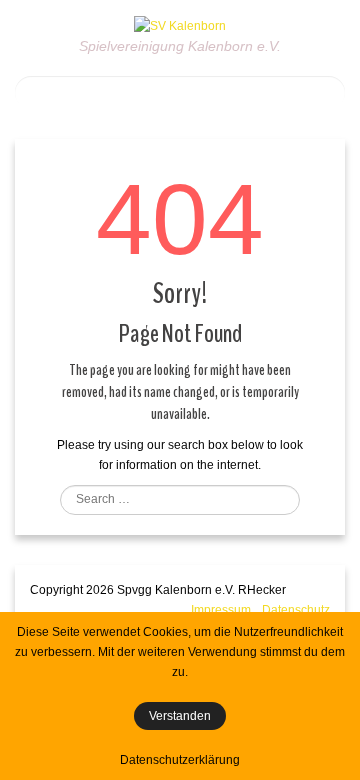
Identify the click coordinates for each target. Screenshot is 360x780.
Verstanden (180, 716)
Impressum (221, 610)
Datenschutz (296, 610)
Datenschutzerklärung (180, 760)
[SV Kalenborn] (180, 25)
